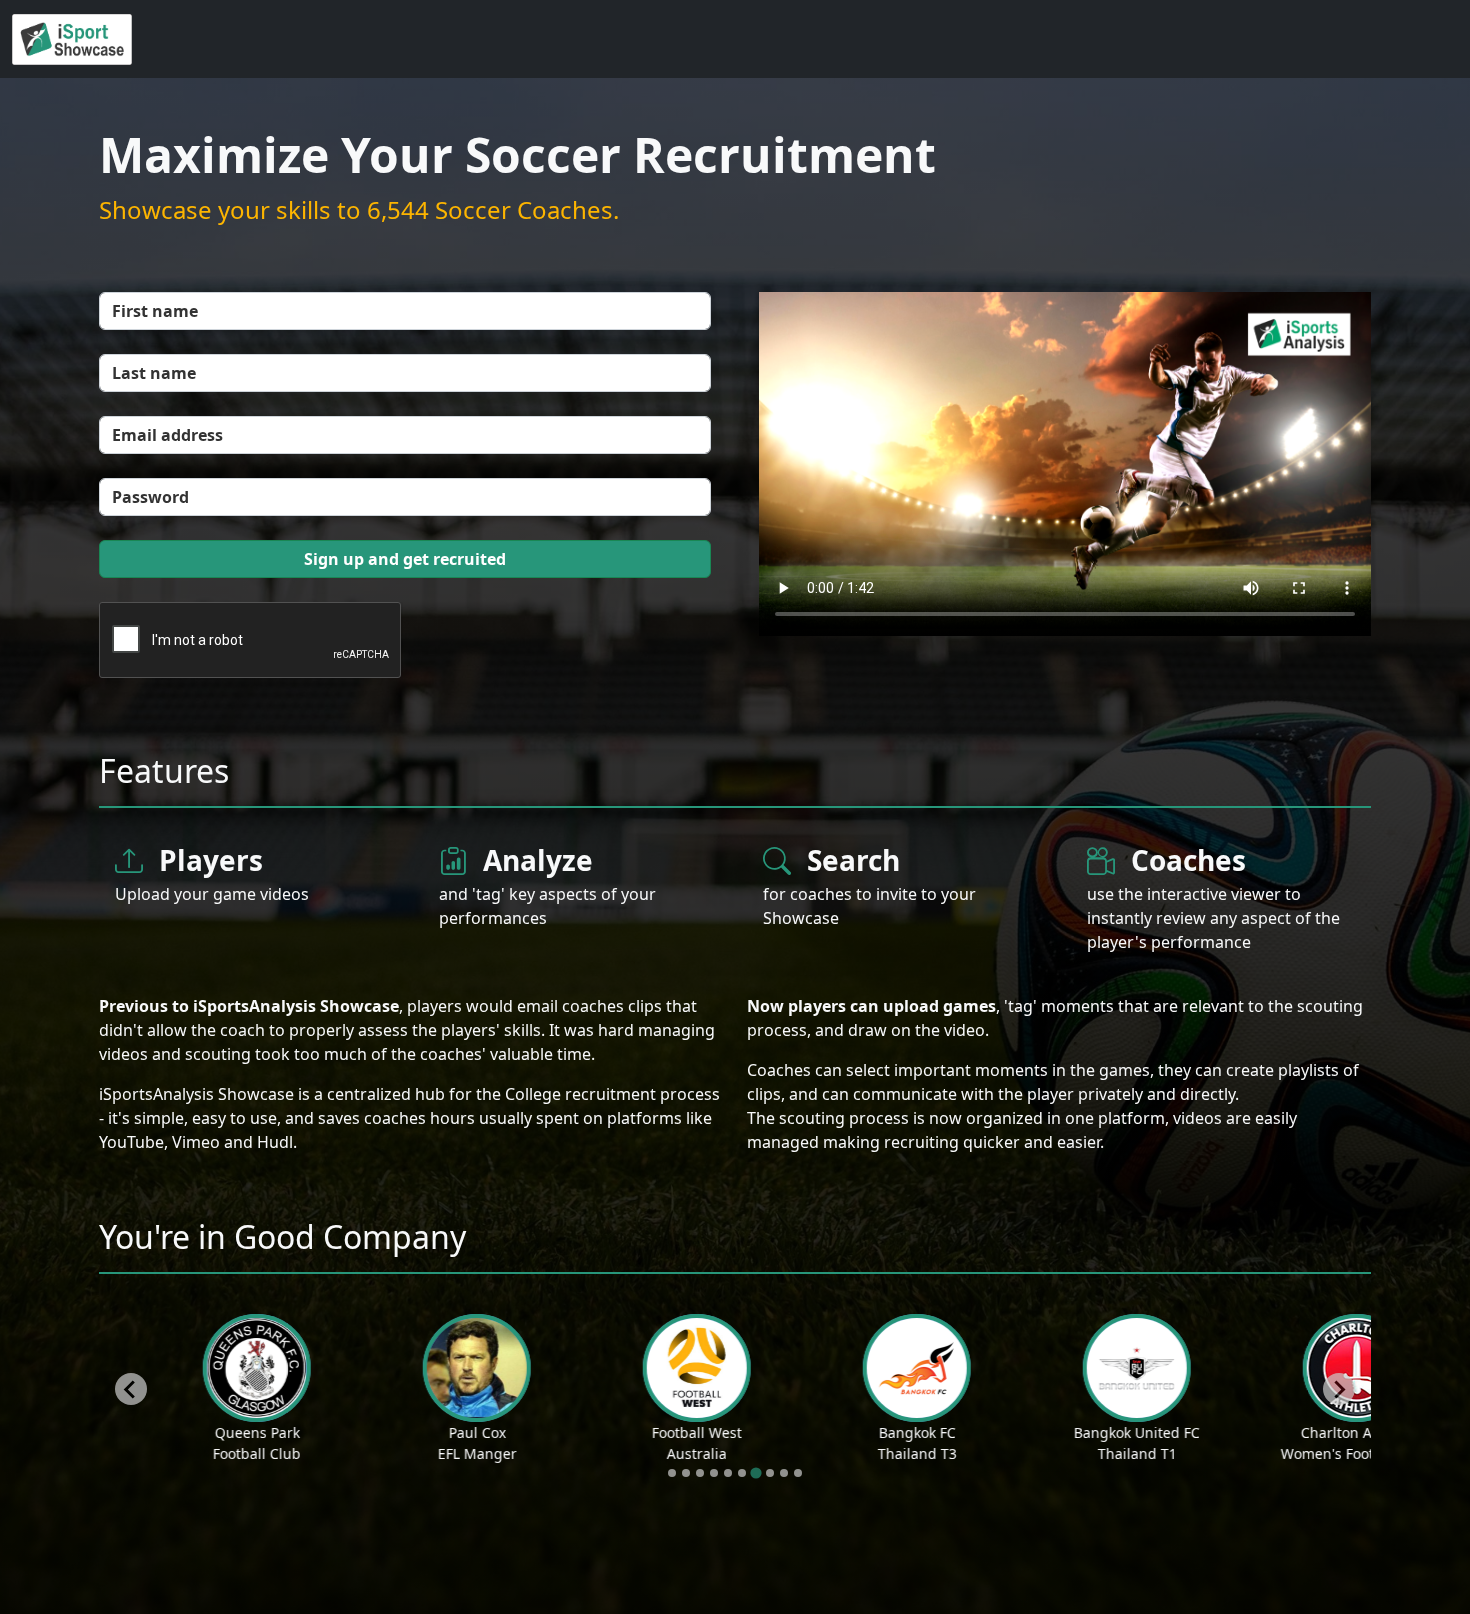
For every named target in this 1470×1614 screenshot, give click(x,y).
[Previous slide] (131, 1389)
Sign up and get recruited (405, 559)
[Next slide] (1339, 1389)
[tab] (672, 1473)
